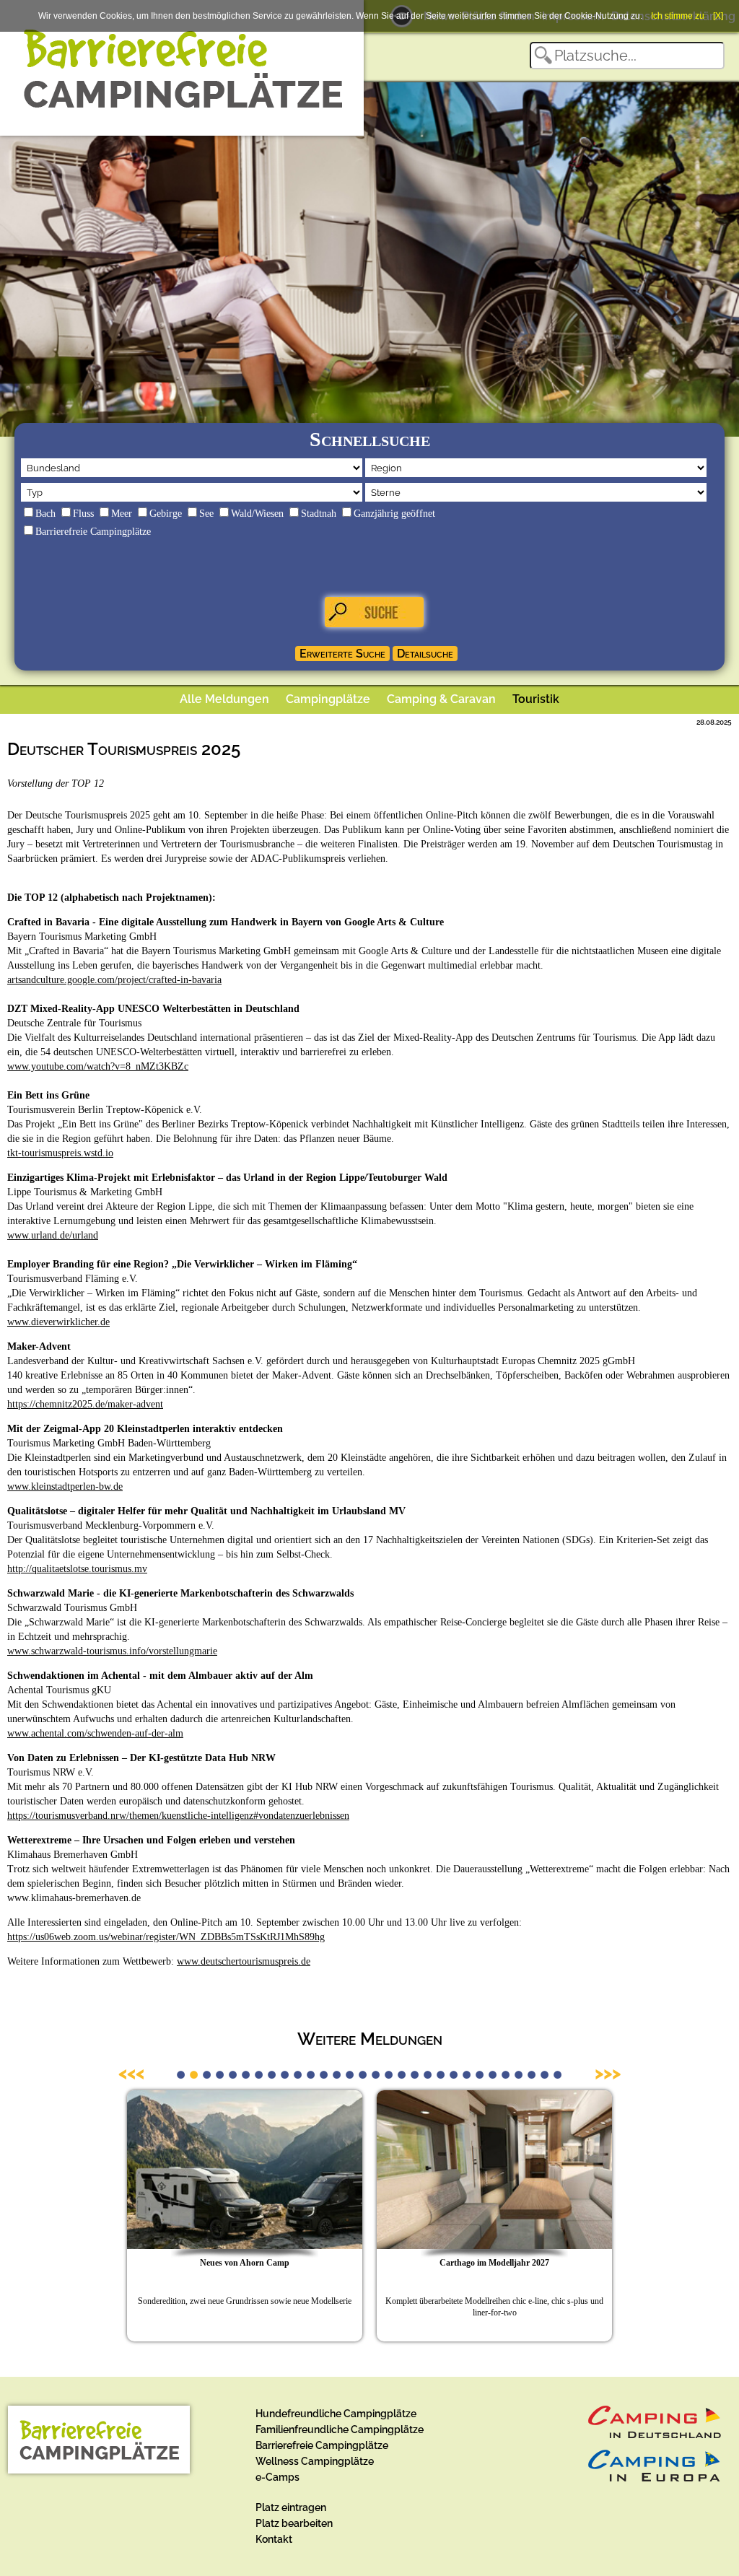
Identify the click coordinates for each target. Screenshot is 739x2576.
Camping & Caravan (441, 699)
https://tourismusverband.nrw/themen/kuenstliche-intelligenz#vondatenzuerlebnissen (178, 1816)
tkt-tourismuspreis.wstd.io (60, 1153)
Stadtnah (319, 514)
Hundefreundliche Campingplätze (336, 2414)
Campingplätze (328, 699)
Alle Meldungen (224, 699)
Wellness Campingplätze (315, 2461)
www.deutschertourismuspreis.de (244, 1961)
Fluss (83, 514)
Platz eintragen (291, 2507)
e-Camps (277, 2477)
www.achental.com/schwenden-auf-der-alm (95, 1733)
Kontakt (274, 2539)
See (206, 514)
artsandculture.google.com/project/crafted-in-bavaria (114, 980)
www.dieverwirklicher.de (58, 1322)
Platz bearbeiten (294, 2523)
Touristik (536, 699)
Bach (45, 514)
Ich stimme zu (678, 16)
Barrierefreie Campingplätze (93, 532)
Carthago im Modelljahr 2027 (494, 2263)
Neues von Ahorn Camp (245, 2263)
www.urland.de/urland (53, 1235)
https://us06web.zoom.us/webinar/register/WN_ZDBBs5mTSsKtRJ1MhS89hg (166, 1937)
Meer (122, 514)
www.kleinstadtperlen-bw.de (65, 1486)
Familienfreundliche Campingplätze (340, 2429)
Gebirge (166, 514)
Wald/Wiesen (257, 514)
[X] (718, 16)
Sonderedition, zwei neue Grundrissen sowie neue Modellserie (245, 2301)
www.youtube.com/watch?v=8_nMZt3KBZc (98, 1066)
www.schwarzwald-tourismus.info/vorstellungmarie (112, 1651)
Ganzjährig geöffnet (394, 514)
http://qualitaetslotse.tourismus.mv (77, 1569)
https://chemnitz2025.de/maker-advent (85, 1404)
